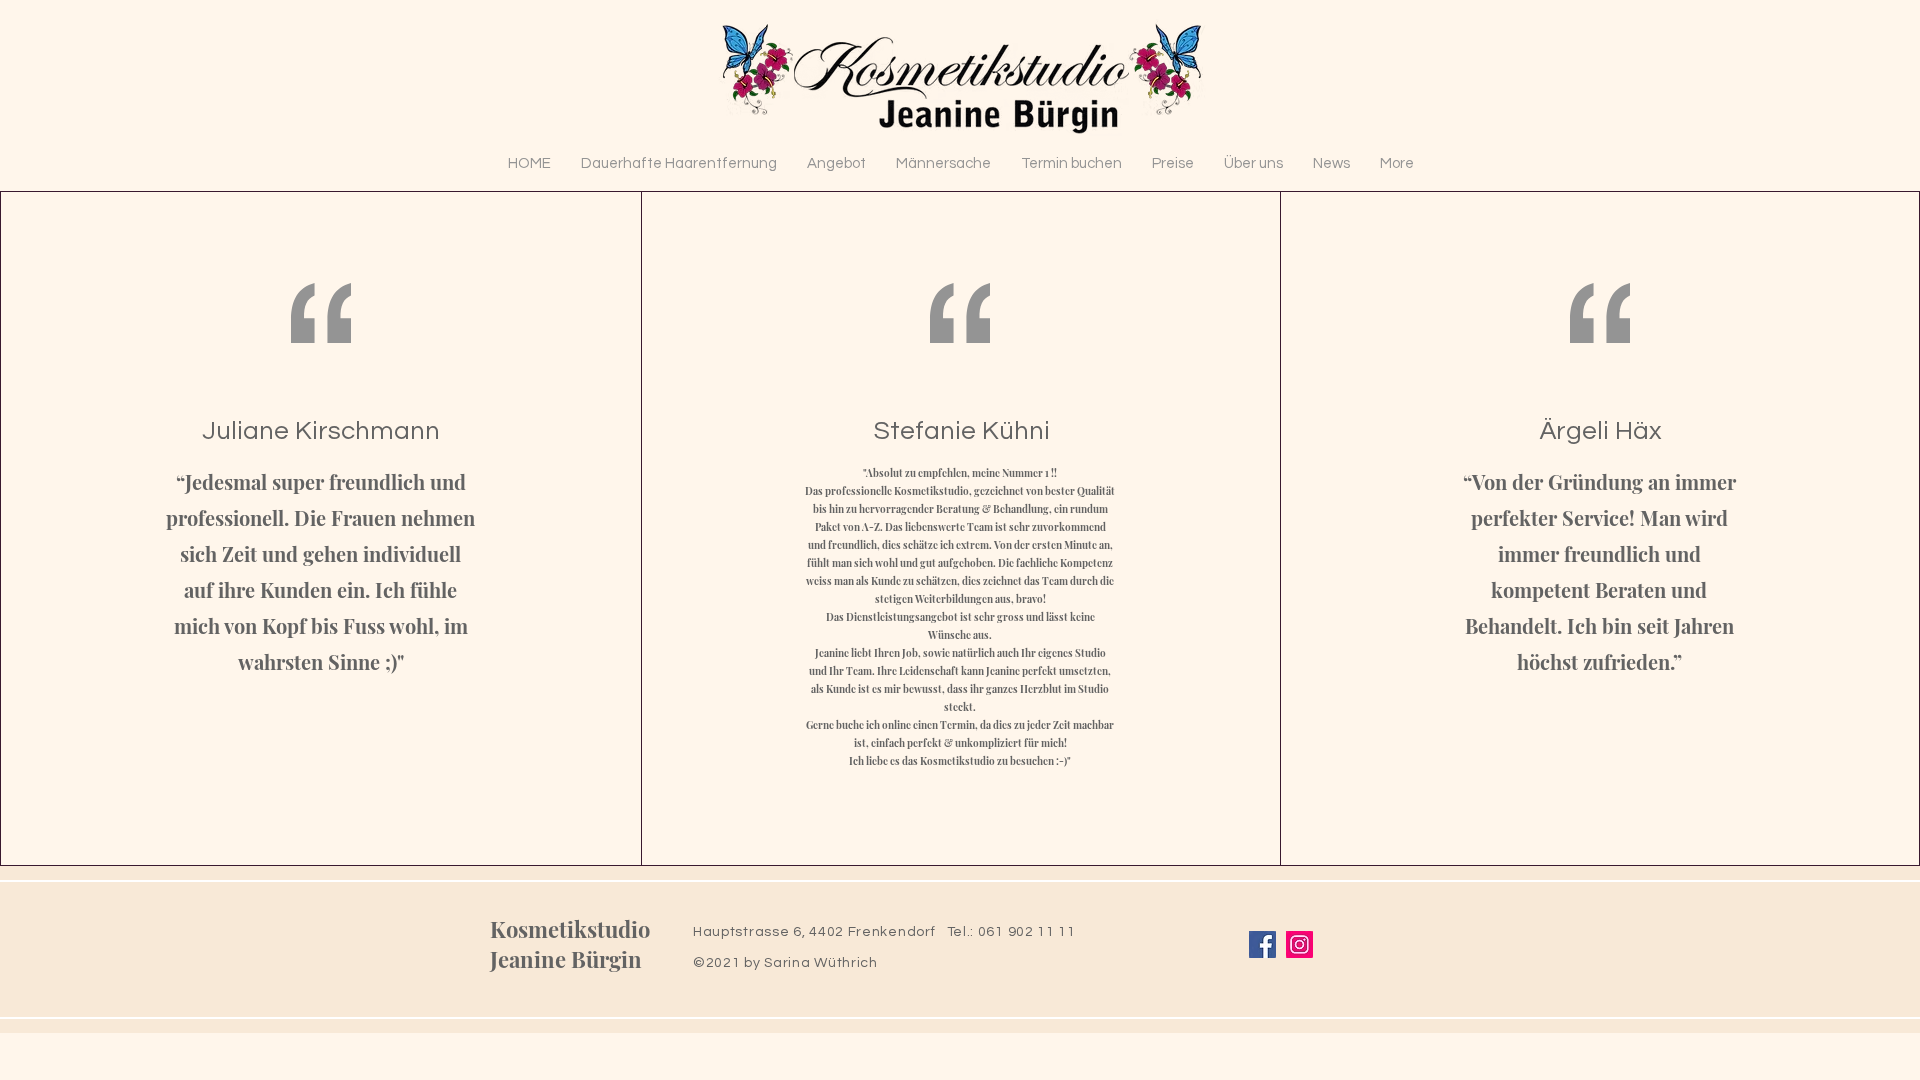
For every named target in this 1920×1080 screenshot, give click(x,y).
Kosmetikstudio (570, 929)
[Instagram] (1299, 944)
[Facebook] (1262, 944)
